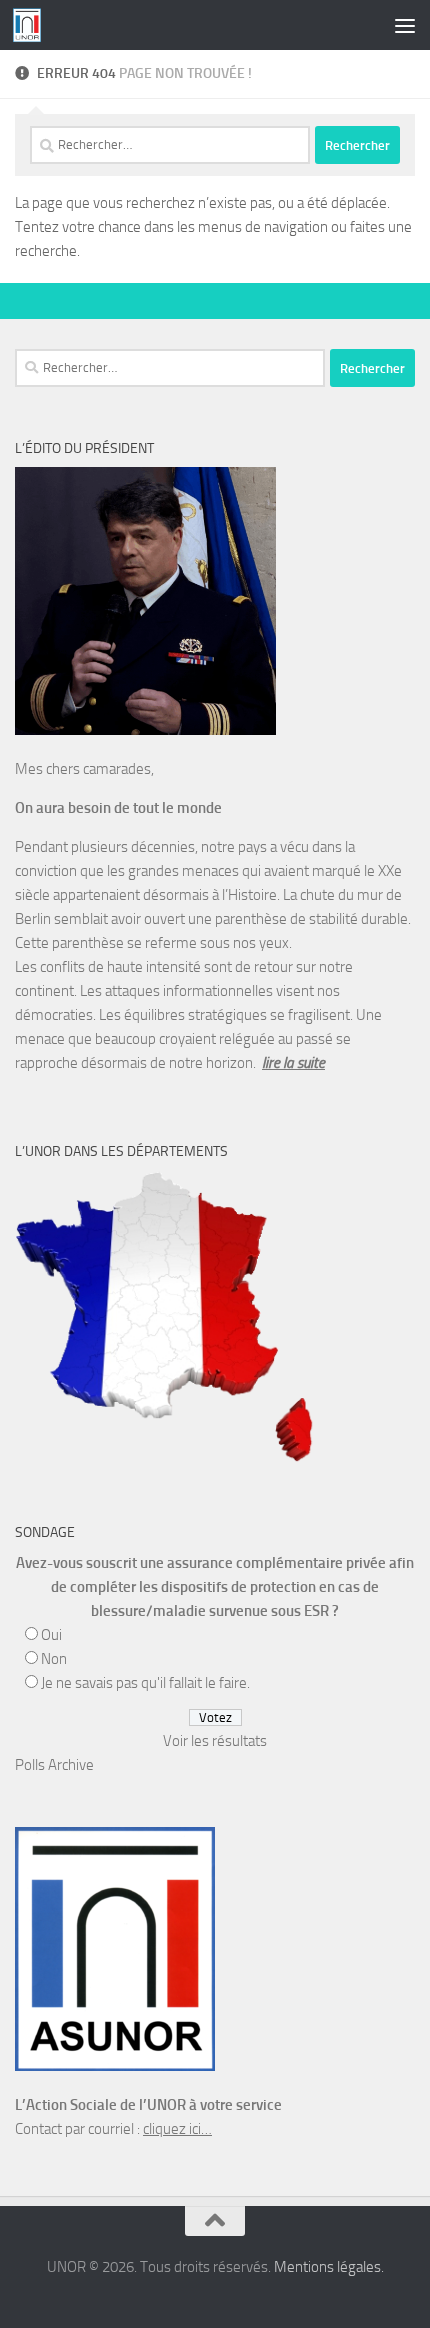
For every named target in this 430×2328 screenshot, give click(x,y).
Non (54, 1659)
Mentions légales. (329, 2267)
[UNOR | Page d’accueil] (31, 25)
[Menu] (405, 25)
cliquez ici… (177, 2129)
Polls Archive (54, 1765)
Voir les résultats (215, 1741)
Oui (51, 1635)
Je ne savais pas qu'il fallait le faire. (145, 1683)
